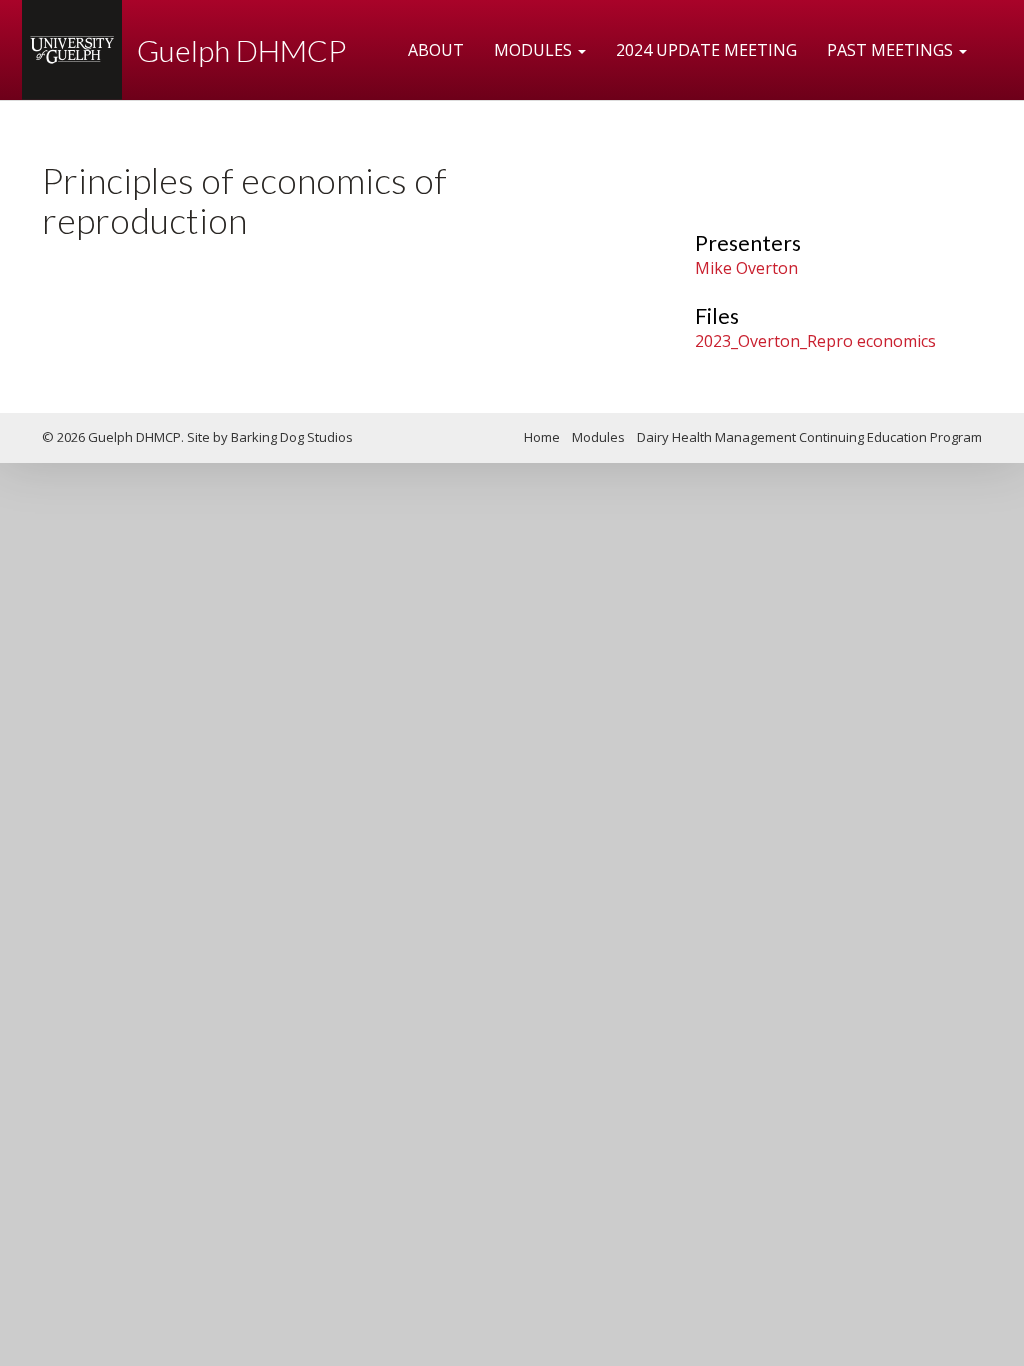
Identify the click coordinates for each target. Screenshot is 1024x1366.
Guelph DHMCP (241, 50)
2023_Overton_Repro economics (815, 341)
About (436, 50)
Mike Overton (746, 268)
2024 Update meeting (706, 50)
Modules (535, 50)
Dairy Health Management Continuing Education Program (809, 437)
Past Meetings (892, 50)
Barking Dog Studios (292, 437)
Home (542, 437)
